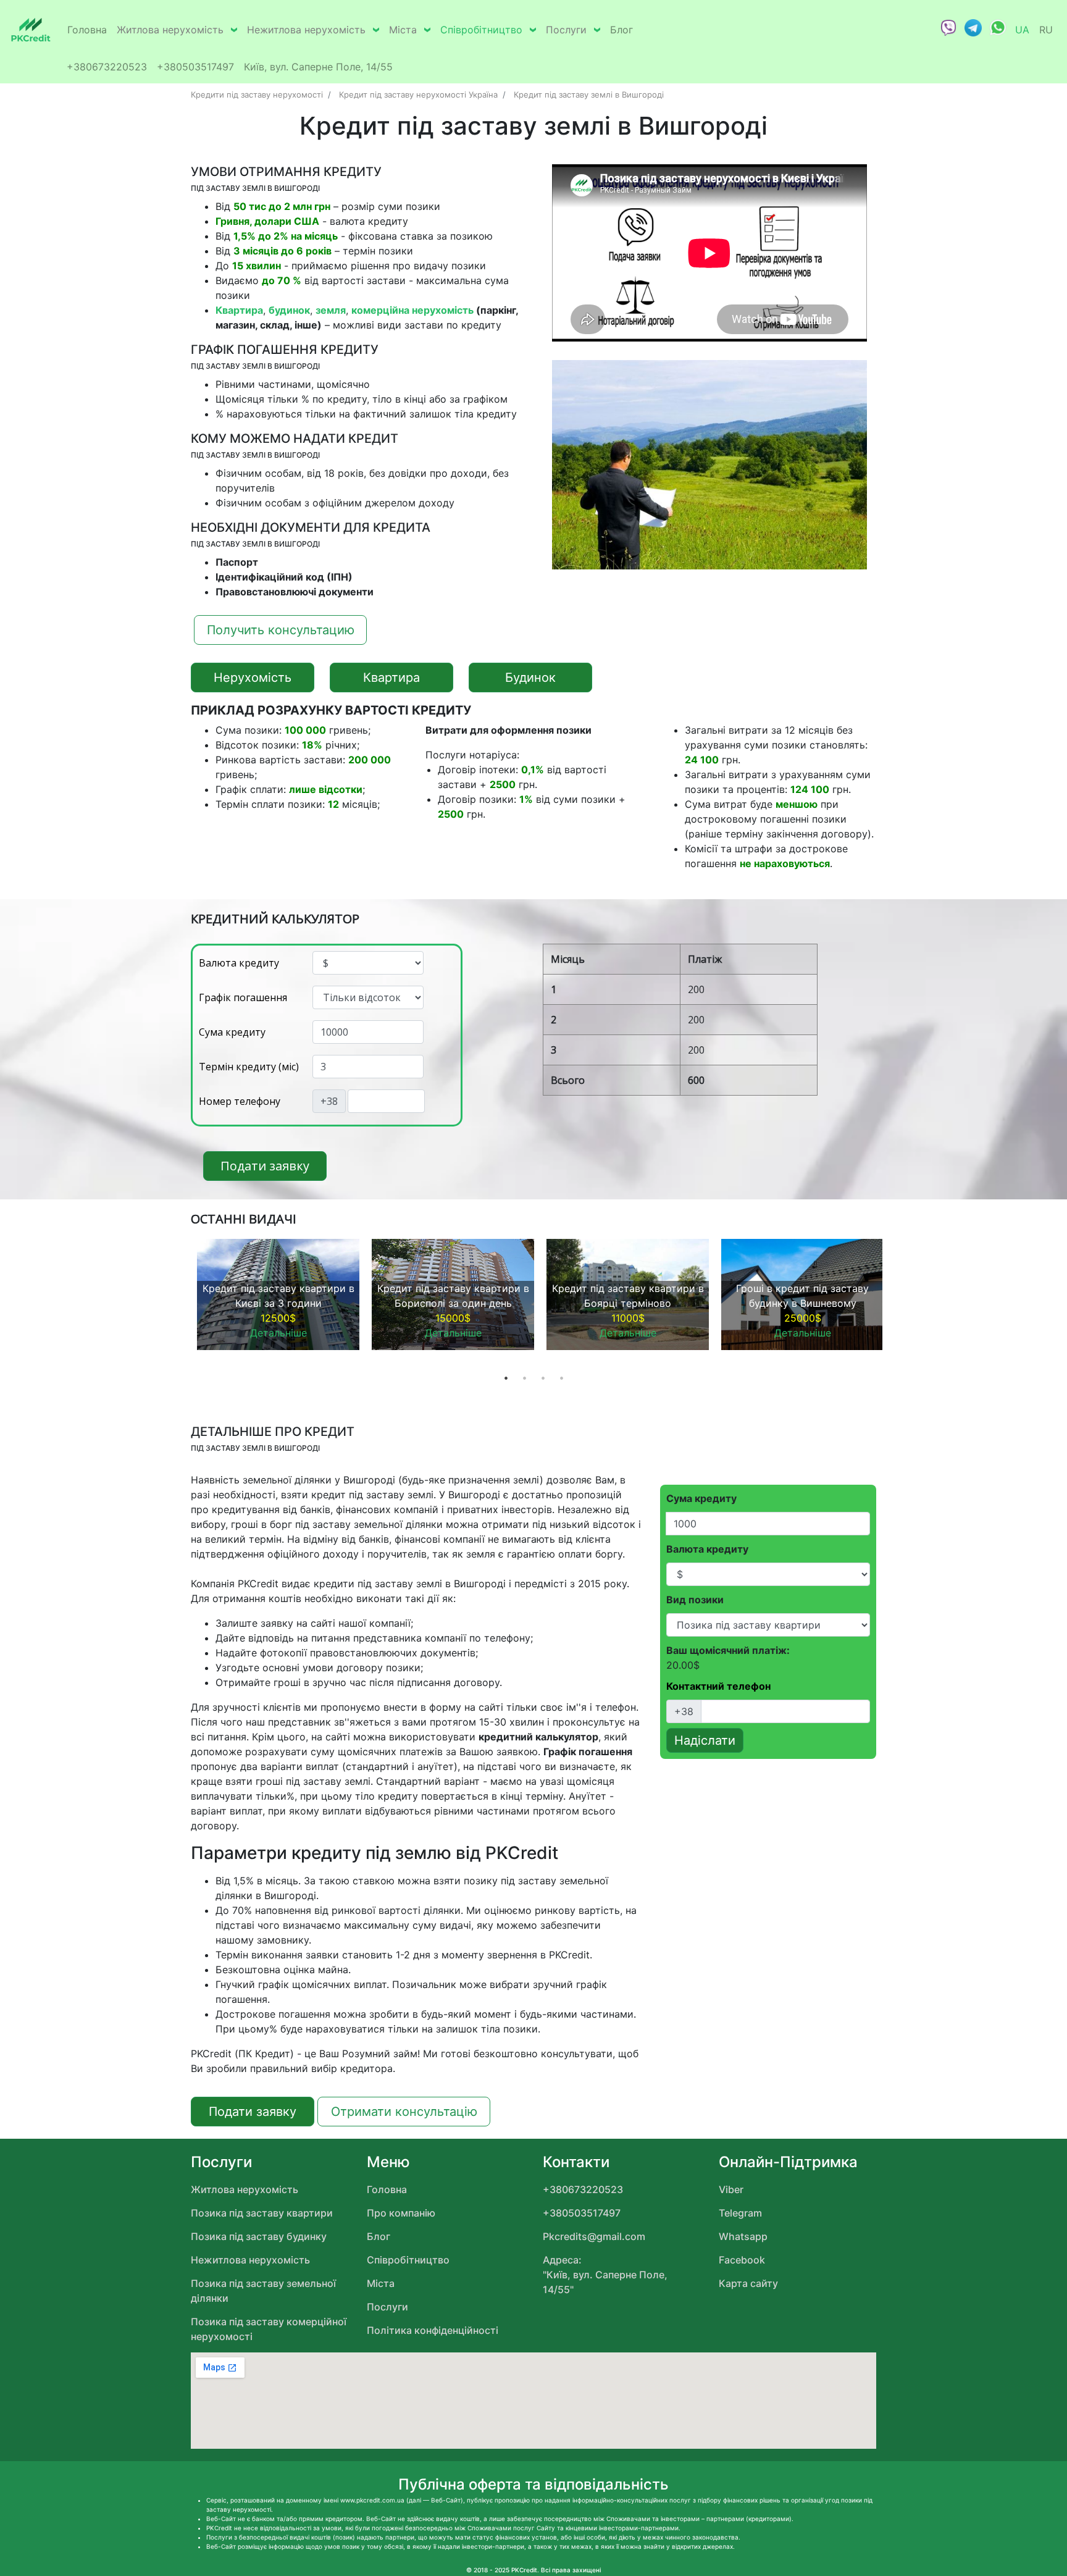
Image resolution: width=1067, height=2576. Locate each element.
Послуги (566, 30)
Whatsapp (743, 2236)
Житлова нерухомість (170, 30)
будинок (289, 310)
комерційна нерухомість (412, 310)
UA (1022, 30)
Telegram (740, 2213)
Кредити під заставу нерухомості (257, 94)
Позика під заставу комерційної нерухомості (269, 2329)
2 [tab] (524, 1378)
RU (1046, 30)
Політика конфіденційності (433, 2330)
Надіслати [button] (705, 1740)
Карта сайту (748, 2283)
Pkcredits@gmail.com (594, 2236)
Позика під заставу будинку (259, 2236)
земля (331, 310)
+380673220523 (107, 67)
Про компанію (401, 2213)
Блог (621, 30)
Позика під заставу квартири (262, 2213)
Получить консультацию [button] (281, 630)
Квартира (239, 310)
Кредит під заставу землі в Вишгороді (589, 94)
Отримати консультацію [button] (404, 2112)
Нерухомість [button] (253, 678)
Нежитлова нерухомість (306, 30)
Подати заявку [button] (265, 1166)
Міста (403, 30)
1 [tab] (506, 1378)
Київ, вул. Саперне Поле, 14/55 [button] (318, 67)
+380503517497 (195, 67)
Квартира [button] (391, 678)
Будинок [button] (530, 678)
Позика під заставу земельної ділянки (263, 2291)
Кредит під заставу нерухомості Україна (418, 94)
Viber (731, 2189)
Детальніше (278, 1333)
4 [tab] (561, 1378)
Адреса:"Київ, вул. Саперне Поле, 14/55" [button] (605, 2275)
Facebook (742, 2260)
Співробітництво (481, 30)
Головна (87, 30)
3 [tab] (543, 1378)
